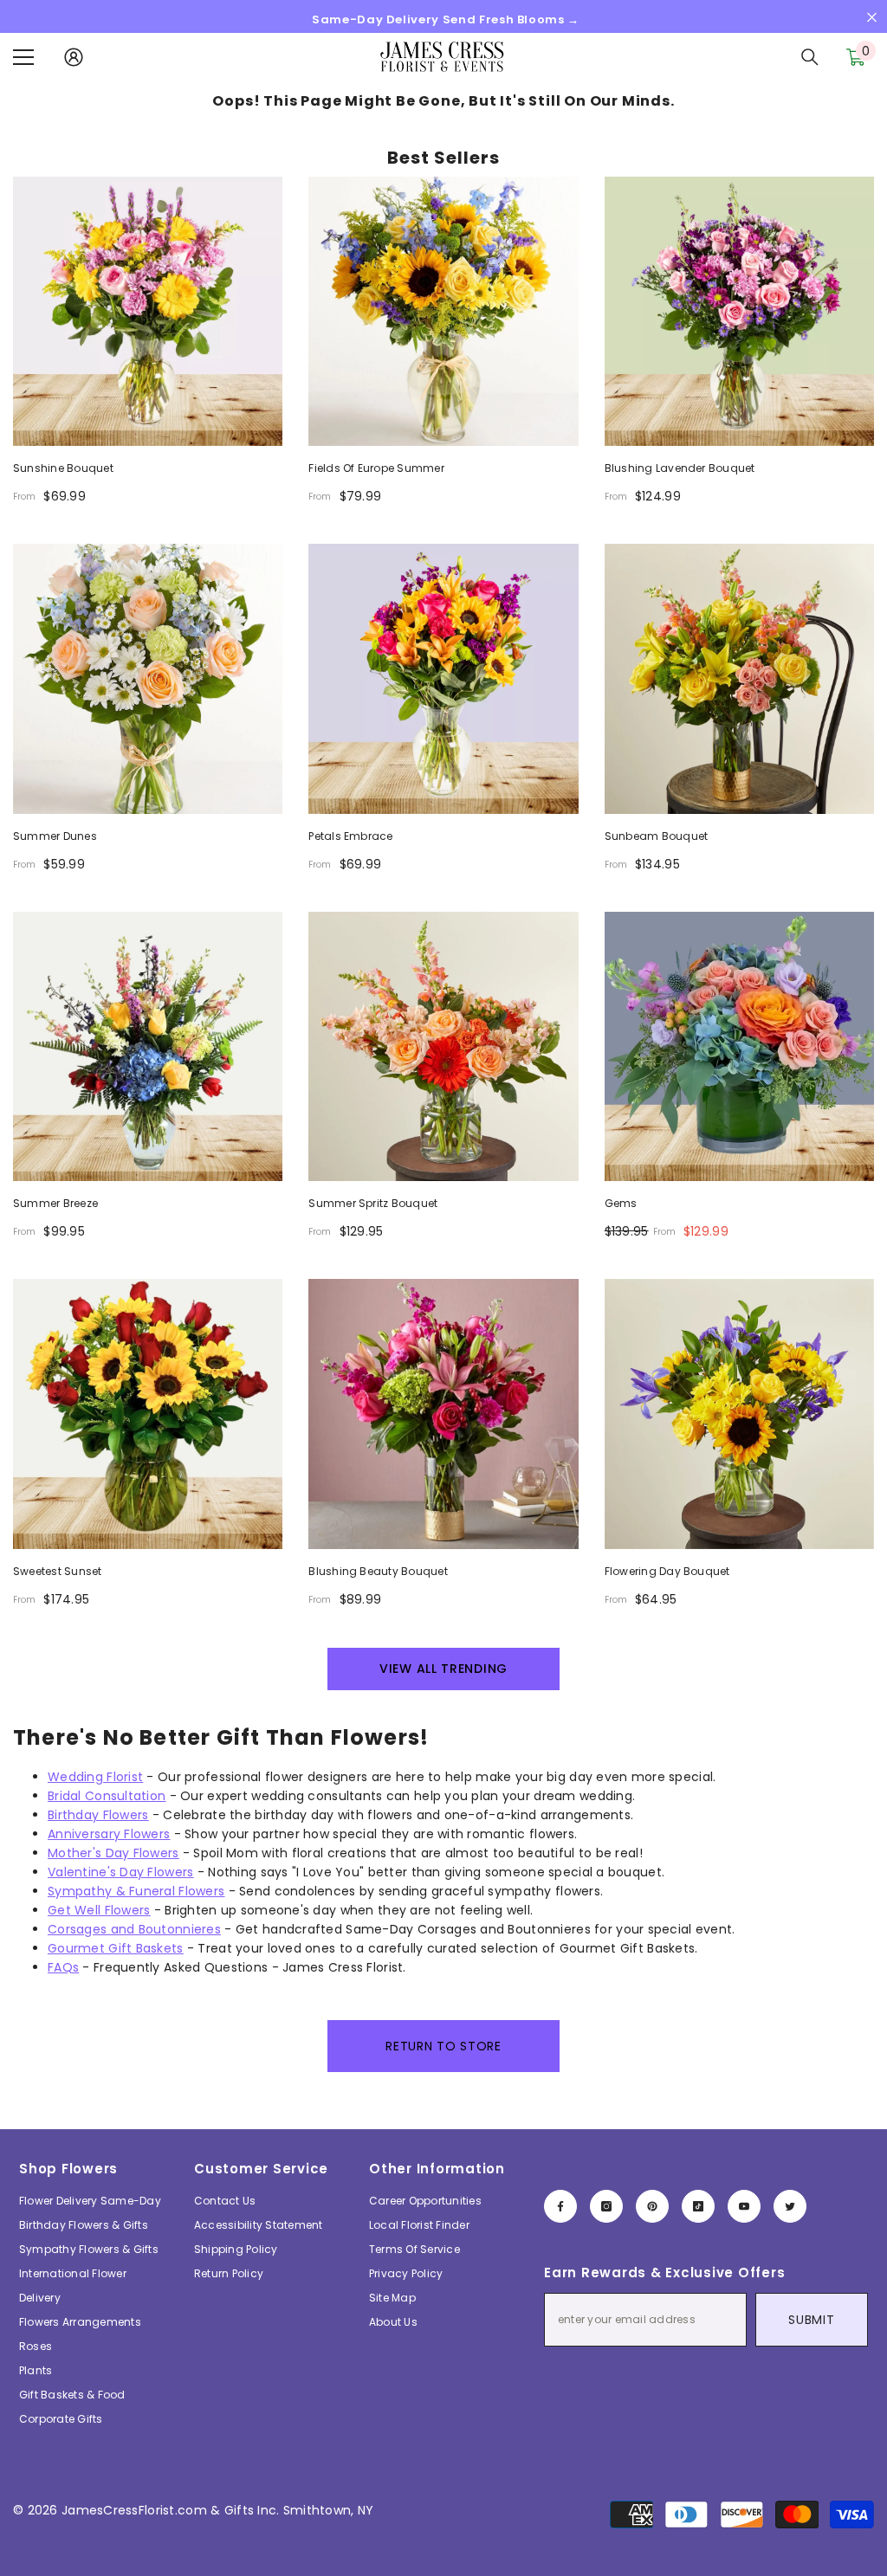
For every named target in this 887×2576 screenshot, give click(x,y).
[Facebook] (560, 2206)
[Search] (810, 57)
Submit (811, 2320)
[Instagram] (606, 2206)
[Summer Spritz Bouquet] (443, 1046)
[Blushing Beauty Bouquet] (443, 1414)
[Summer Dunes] (148, 678)
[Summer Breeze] (148, 1046)
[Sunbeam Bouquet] (739, 678)
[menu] (23, 57)
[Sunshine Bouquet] (148, 311)
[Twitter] (790, 2206)
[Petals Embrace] (443, 678)
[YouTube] (744, 2206)
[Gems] (739, 1046)
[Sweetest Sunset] (148, 1414)
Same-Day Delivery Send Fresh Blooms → (446, 19)
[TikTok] (698, 2206)
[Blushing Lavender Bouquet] (739, 311)
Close (872, 18)
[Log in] (74, 57)
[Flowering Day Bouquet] (739, 1414)
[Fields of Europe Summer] (443, 311)
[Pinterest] (652, 2206)
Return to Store (443, 2046)
